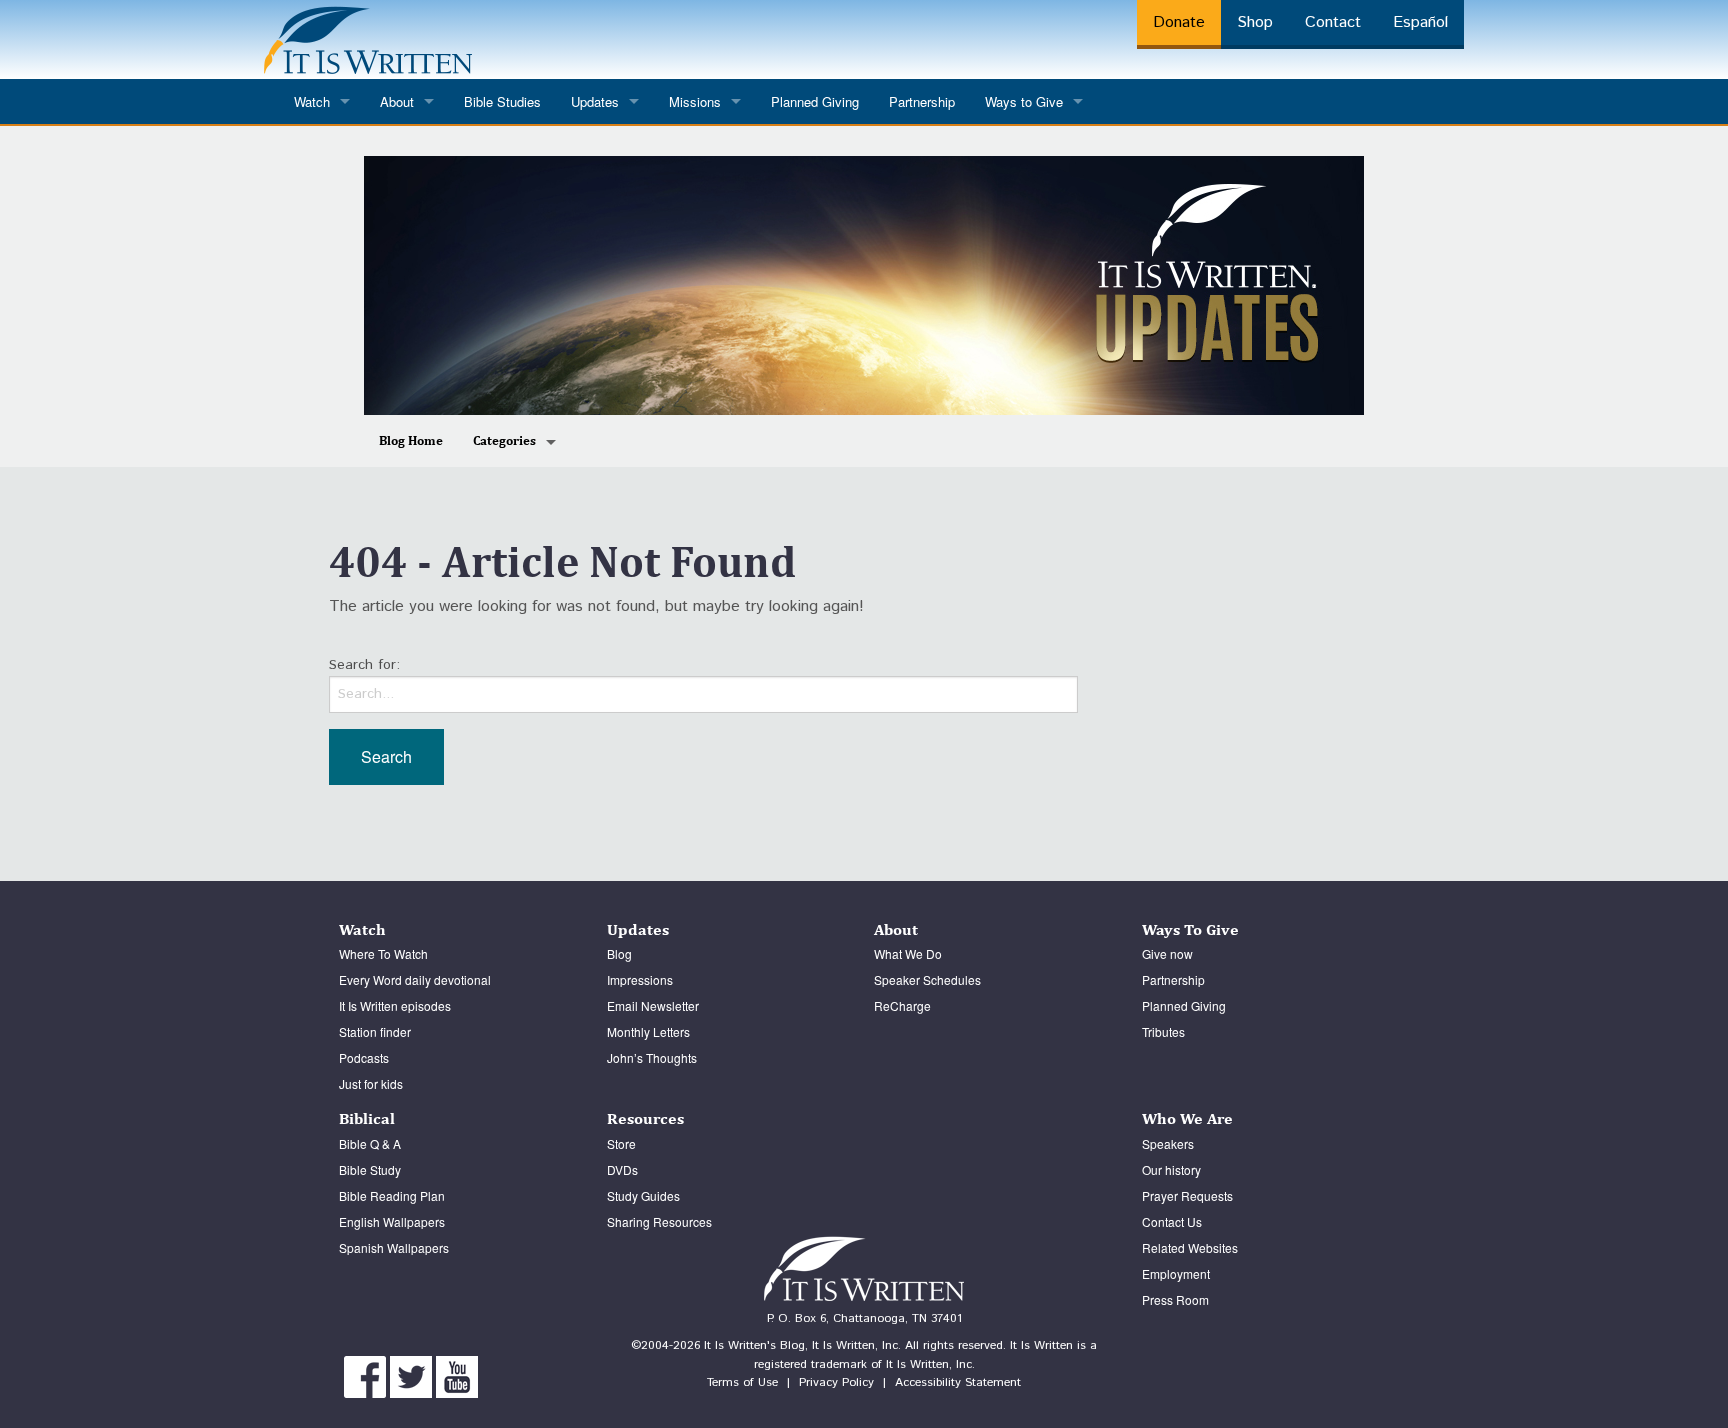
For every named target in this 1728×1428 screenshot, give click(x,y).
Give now (1167, 953)
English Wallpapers (392, 1221)
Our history (1171, 1169)
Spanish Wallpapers (394, 1247)
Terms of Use (742, 1382)
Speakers (1168, 1143)
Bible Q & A (370, 1143)
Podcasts (364, 1057)
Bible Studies (502, 101)
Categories (504, 440)
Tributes (1163, 1031)
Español (1420, 22)
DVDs (622, 1169)
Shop (1255, 22)
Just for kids (371, 1083)
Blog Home (411, 440)
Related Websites (1190, 1247)
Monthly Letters (648, 1031)
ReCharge (902, 1005)
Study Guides (643, 1195)
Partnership (922, 101)
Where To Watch (383, 953)
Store (621, 1143)
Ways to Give (1024, 101)
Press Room (1175, 1299)
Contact (1333, 22)
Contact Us (1172, 1221)
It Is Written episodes (395, 1005)
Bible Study (370, 1169)
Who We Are (1187, 1118)
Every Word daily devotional (415, 979)
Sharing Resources (659, 1221)
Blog (619, 953)
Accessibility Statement (958, 1382)
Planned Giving (815, 101)
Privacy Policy (836, 1382)
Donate (1179, 22)
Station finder (375, 1031)
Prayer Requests (1187, 1195)
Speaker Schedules (927, 979)
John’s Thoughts (652, 1057)
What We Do (908, 953)
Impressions (640, 979)
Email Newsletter (653, 1005)
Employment (1176, 1273)
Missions (695, 101)
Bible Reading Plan (392, 1195)
